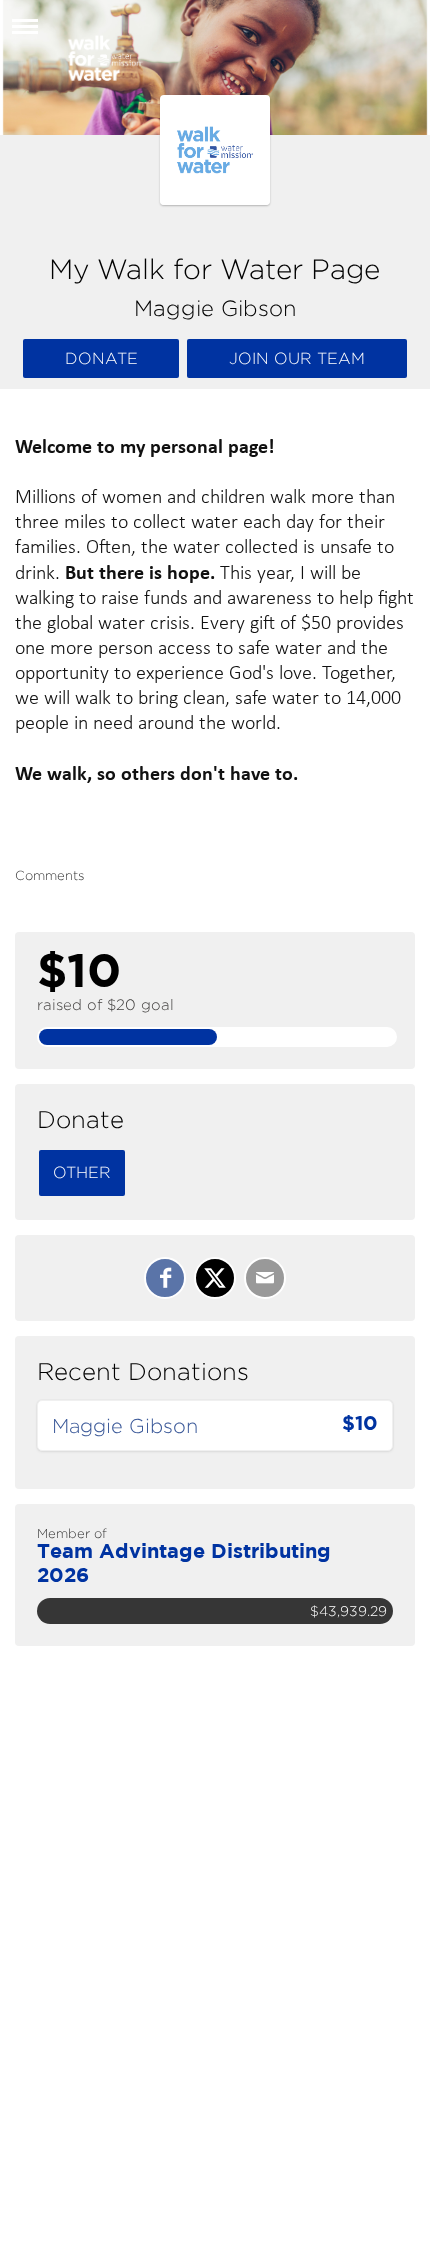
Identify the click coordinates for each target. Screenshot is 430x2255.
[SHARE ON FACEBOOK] (165, 1278)
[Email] (265, 1278)
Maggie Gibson (125, 1425)
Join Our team (297, 358)
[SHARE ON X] (215, 1278)
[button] (25, 34)
